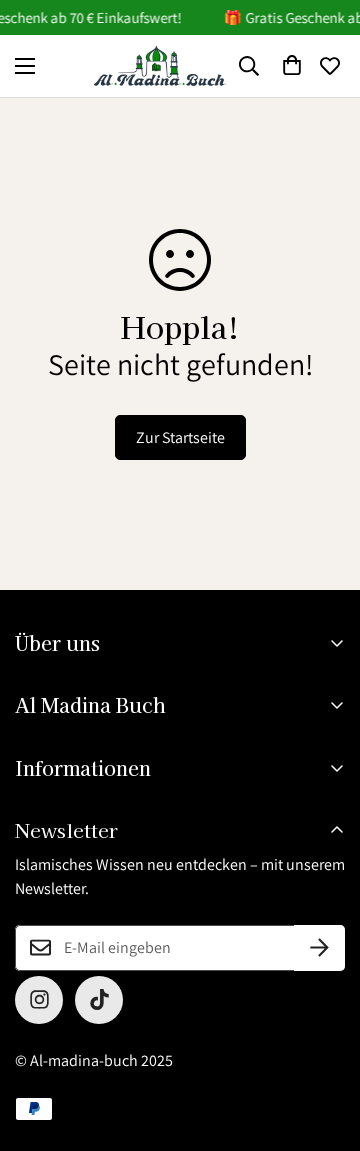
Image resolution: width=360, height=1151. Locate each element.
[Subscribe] (319, 948)
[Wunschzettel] (330, 66)
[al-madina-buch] (160, 66)
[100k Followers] (39, 1000)
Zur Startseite (180, 437)
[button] (292, 66)
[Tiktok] (99, 1000)
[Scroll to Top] (324, 1045)
